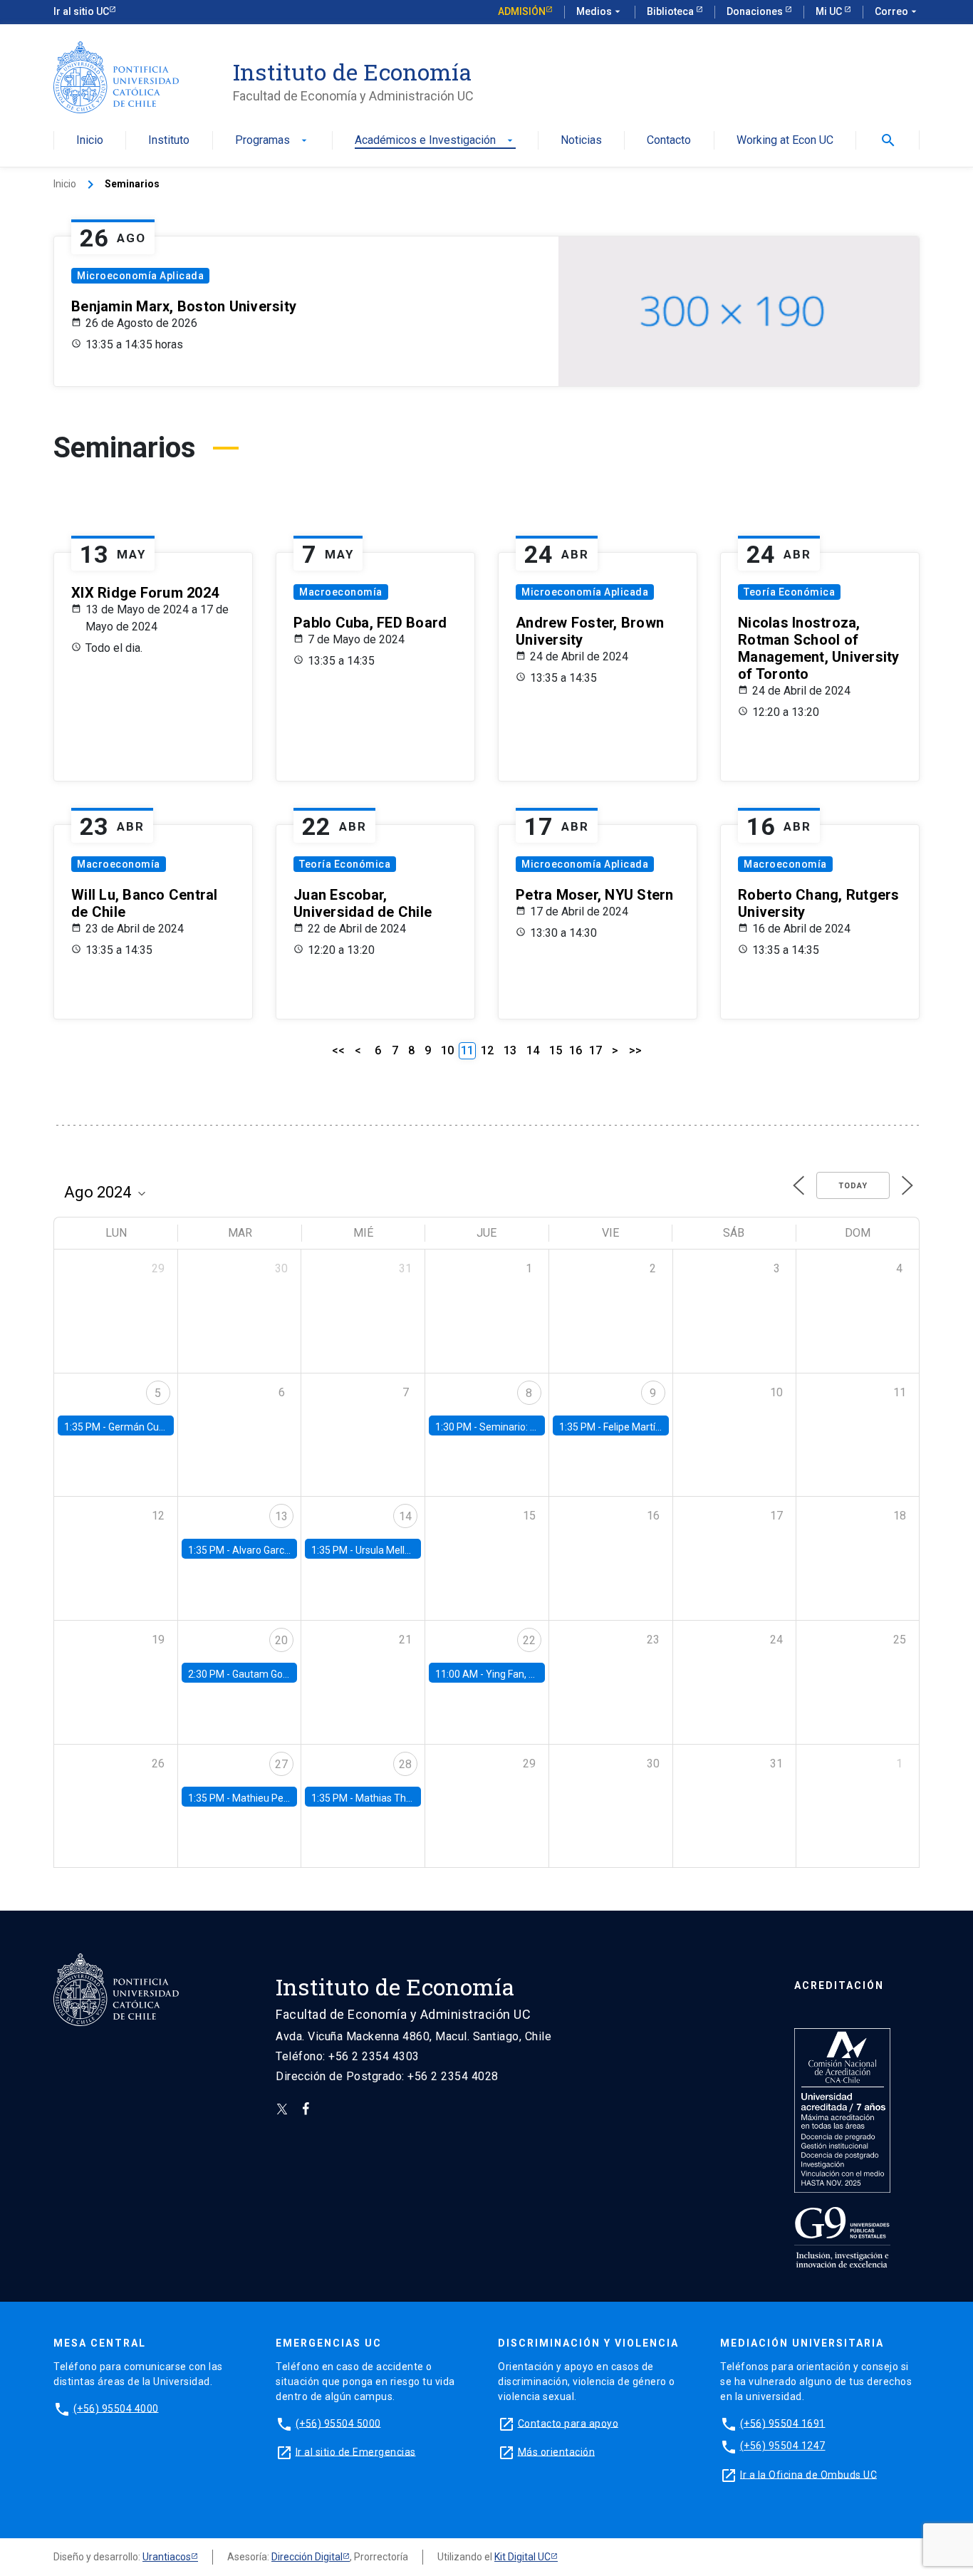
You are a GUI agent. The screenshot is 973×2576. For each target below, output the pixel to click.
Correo (897, 11)
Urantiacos (167, 2557)
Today (853, 1186)
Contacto (669, 141)
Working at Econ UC (785, 141)
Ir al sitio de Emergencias (356, 2451)
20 (281, 1640)
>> (635, 1050)
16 (576, 1050)
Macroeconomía (341, 592)
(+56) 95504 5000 (338, 2423)
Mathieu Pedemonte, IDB (288, 1798)
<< (338, 1050)
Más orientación (557, 2451)
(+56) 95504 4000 (116, 2408)
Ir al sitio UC (81, 11)
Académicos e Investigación (435, 141)
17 (595, 1050)
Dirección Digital (307, 2557)
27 (281, 1764)
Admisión (522, 11)
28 (405, 1764)
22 (529, 1640)
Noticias (581, 141)
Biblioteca (671, 11)
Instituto (169, 141)
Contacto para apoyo (568, 2423)
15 (556, 1050)
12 (487, 1050)
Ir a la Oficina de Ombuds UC (808, 2474)
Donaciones (756, 11)
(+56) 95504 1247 (783, 2446)
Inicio (90, 141)
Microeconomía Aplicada (140, 276)
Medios (600, 11)
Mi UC (830, 11)
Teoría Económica (789, 592)
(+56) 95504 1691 (783, 2423)
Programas (272, 141)
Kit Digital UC (522, 2557)
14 (533, 1050)
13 (510, 1050)
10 (447, 1050)
